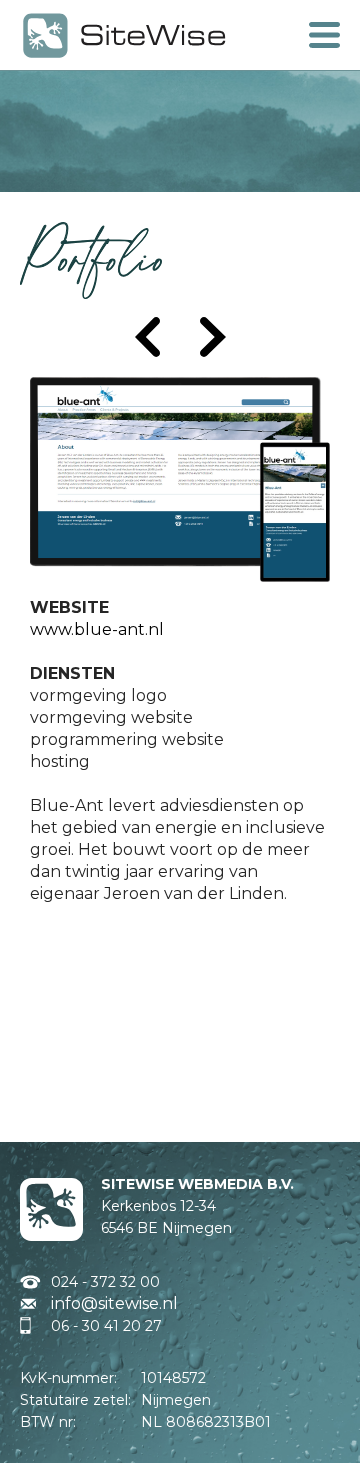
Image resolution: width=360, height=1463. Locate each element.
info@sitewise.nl (114, 1303)
